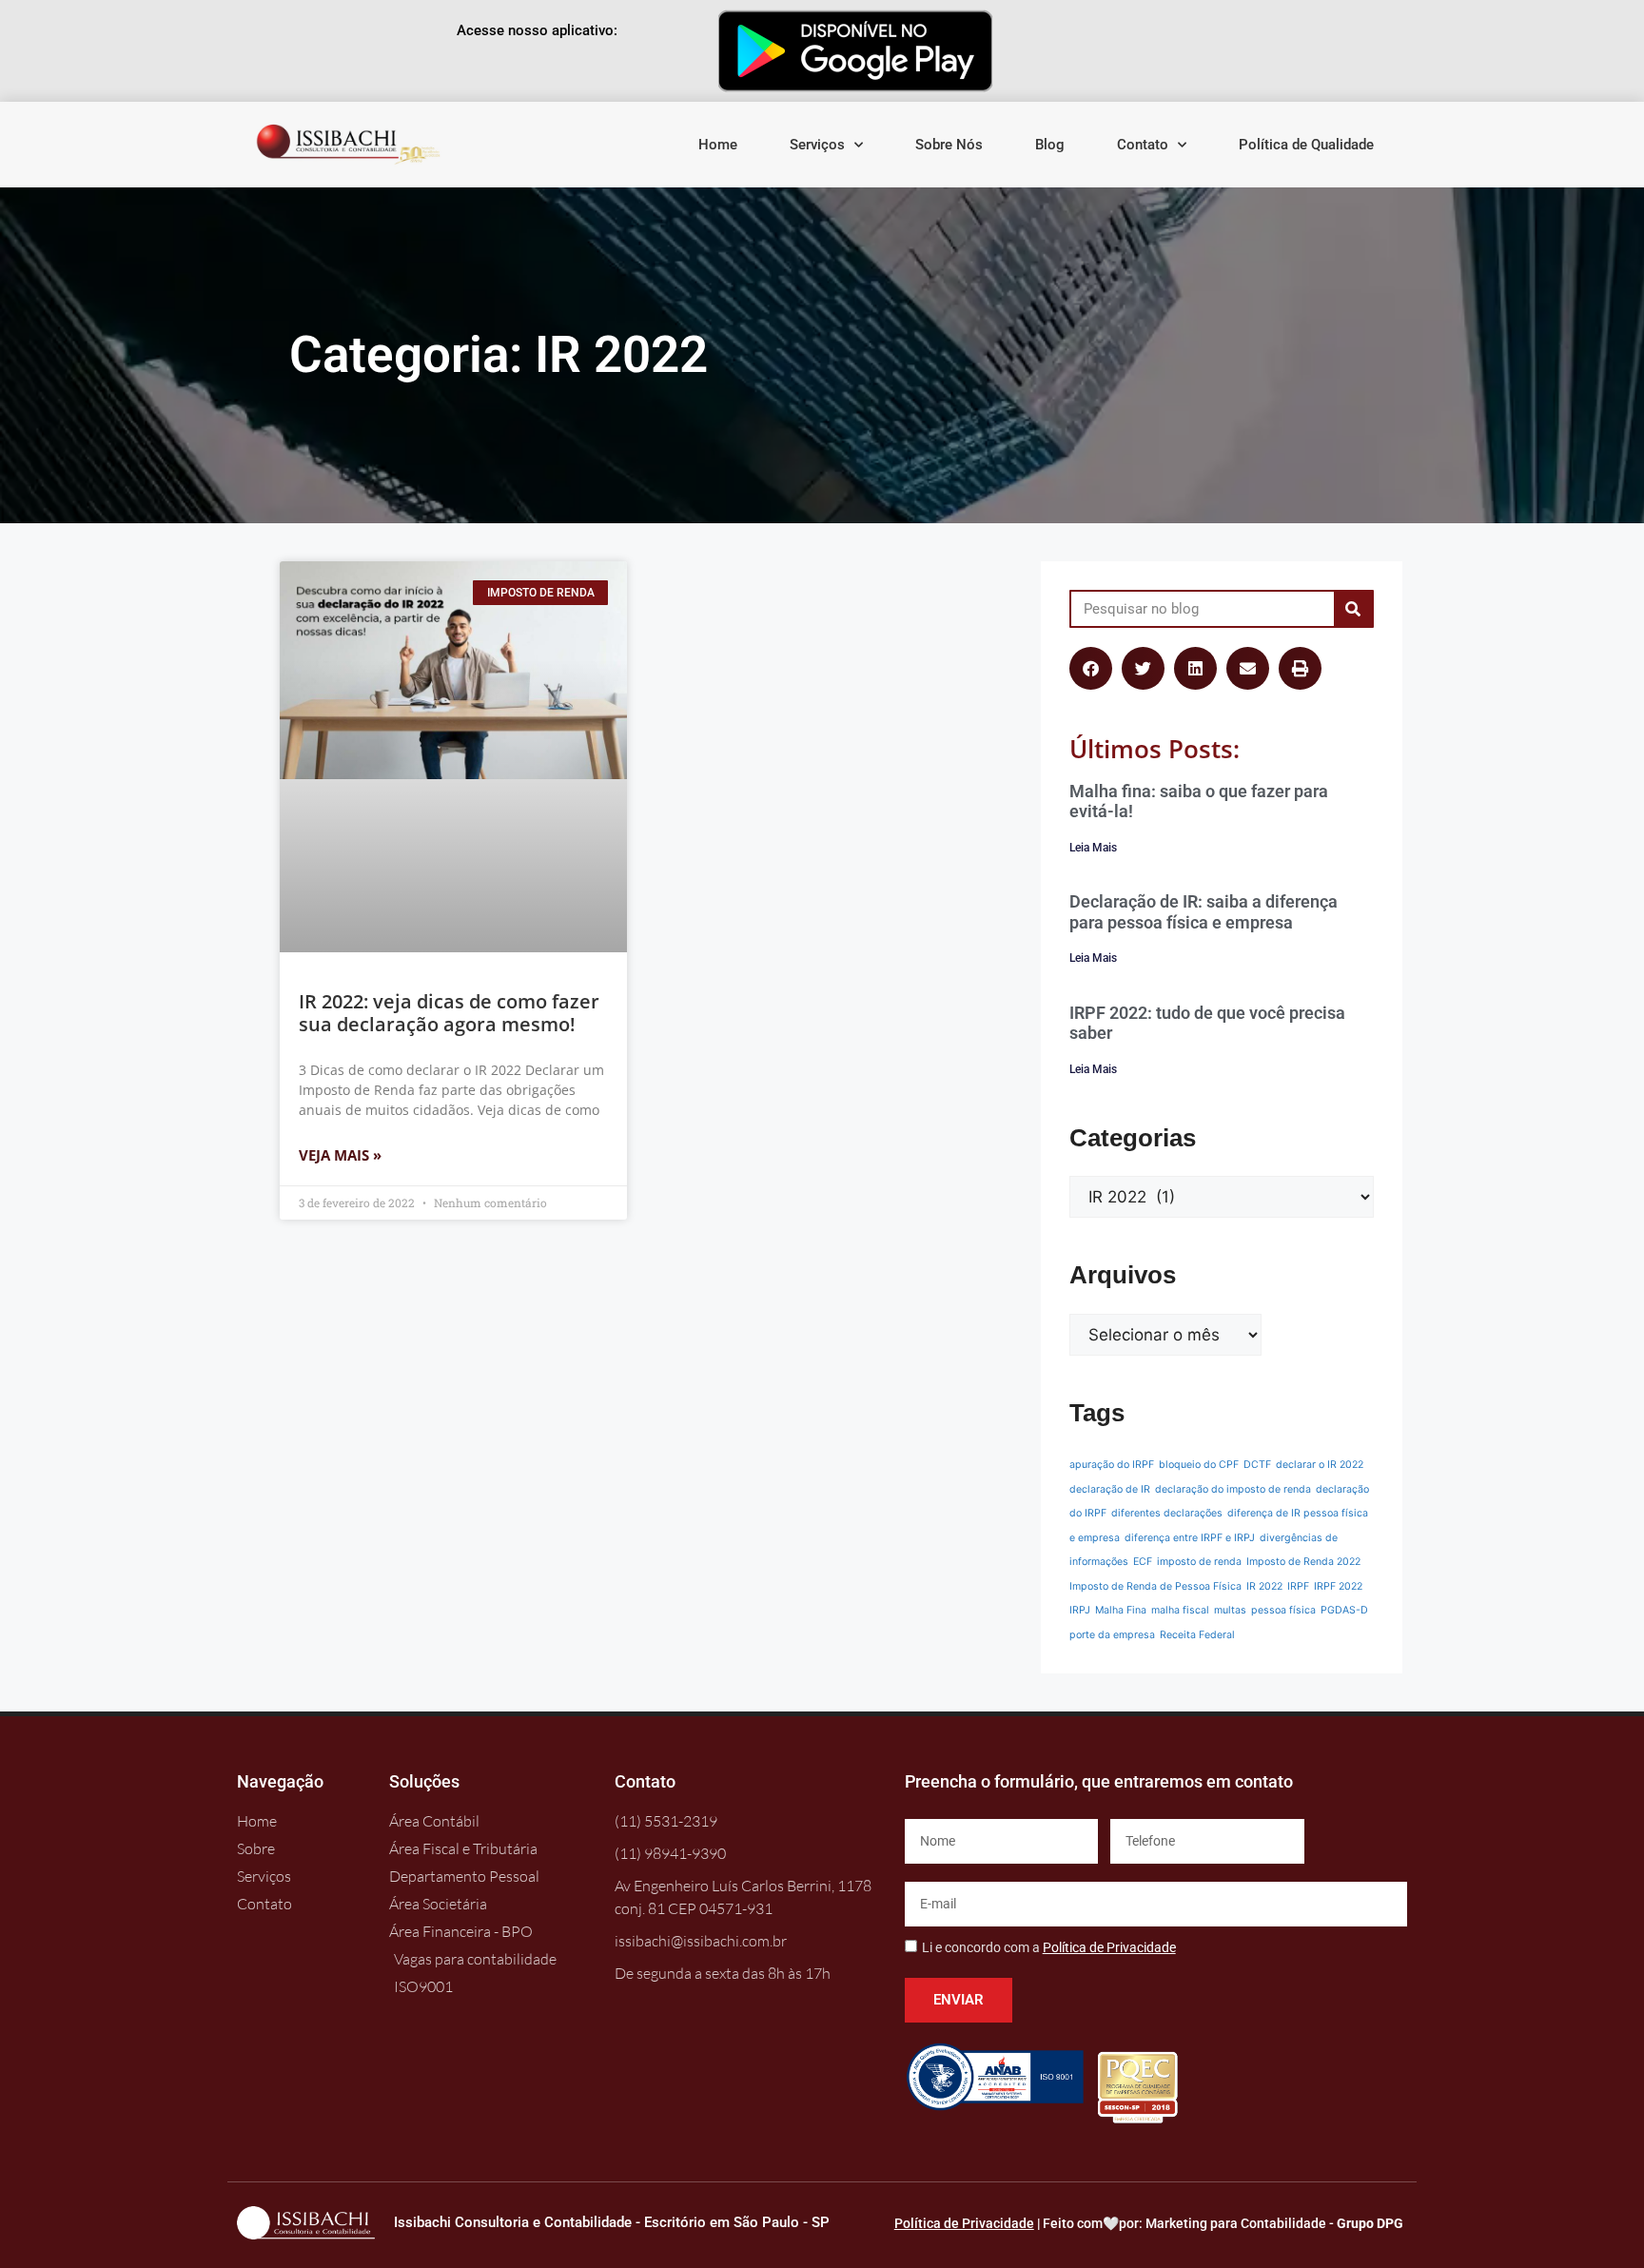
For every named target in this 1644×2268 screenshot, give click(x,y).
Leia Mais (1093, 848)
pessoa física (1283, 1610)
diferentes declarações (1167, 1513)
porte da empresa (1112, 1635)
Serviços (817, 145)
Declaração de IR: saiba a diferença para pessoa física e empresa (1204, 912)
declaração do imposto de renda (1233, 1489)
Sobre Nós (949, 145)
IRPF (1298, 1586)
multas (1230, 1610)
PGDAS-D (1344, 1610)
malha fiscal (1180, 1610)
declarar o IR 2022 (1320, 1465)
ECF (1143, 1562)
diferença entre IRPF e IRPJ (1190, 1538)
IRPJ (1080, 1610)
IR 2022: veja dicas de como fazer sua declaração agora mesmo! (449, 1013)
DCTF (1257, 1465)
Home (718, 145)
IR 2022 (1264, 1586)
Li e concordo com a (1049, 1947)
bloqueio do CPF (1199, 1465)
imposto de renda (1199, 1562)
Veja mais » (340, 1155)
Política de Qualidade (1306, 145)
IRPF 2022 (1338, 1586)
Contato (1143, 145)
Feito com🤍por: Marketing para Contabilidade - (1223, 2223)
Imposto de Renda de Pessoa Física (1155, 1586)
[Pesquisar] (1353, 609)
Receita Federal (1197, 1635)
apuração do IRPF (1112, 1465)
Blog (1050, 145)
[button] (1091, 668)
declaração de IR (1110, 1489)
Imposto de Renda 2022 (1303, 1562)
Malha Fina (1121, 1610)
